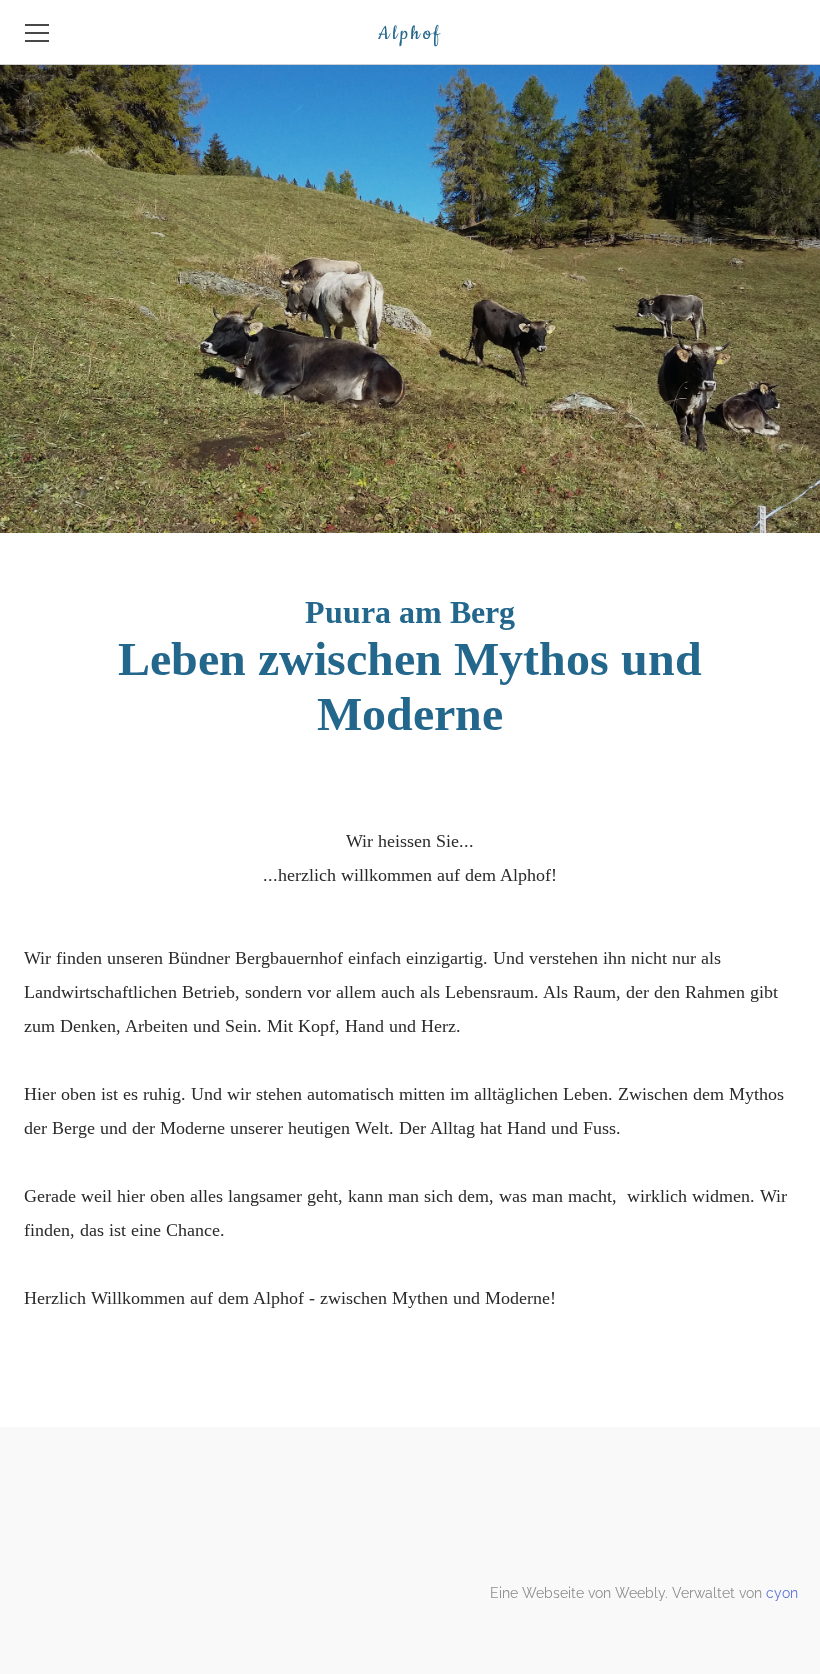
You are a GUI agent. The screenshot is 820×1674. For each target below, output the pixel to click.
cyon (782, 1593)
